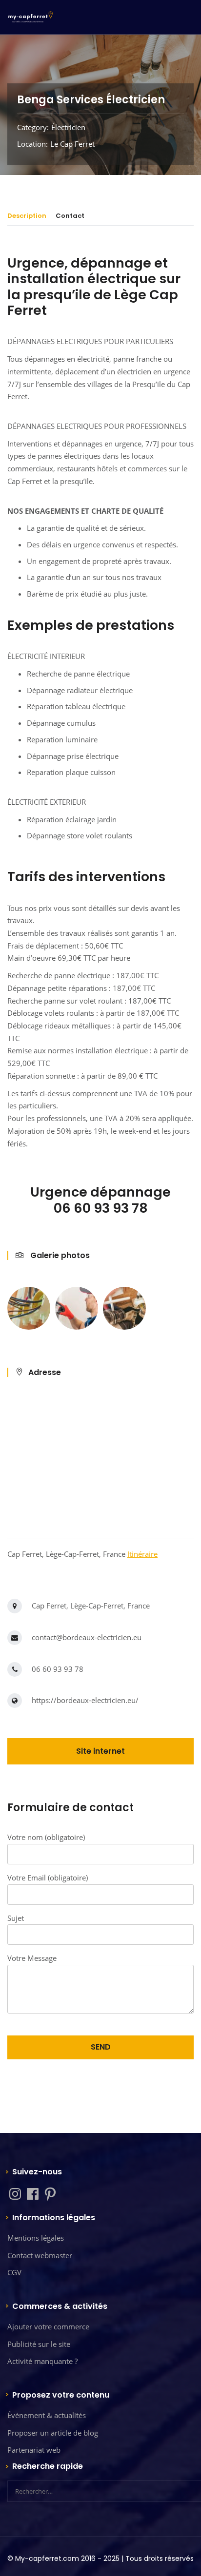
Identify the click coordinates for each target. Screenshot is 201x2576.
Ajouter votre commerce (48, 2326)
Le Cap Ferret (72, 144)
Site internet (100, 1751)
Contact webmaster (40, 2255)
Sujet (16, 1918)
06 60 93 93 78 (58, 1669)
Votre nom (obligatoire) (46, 1837)
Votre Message (32, 1958)
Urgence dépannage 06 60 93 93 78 (100, 1200)
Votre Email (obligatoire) (48, 1878)
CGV (14, 2272)
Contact (70, 216)
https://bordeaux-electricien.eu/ (85, 1700)
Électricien (68, 127)
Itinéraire (142, 1554)
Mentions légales (36, 2238)
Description (27, 216)
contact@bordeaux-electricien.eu (87, 1637)
